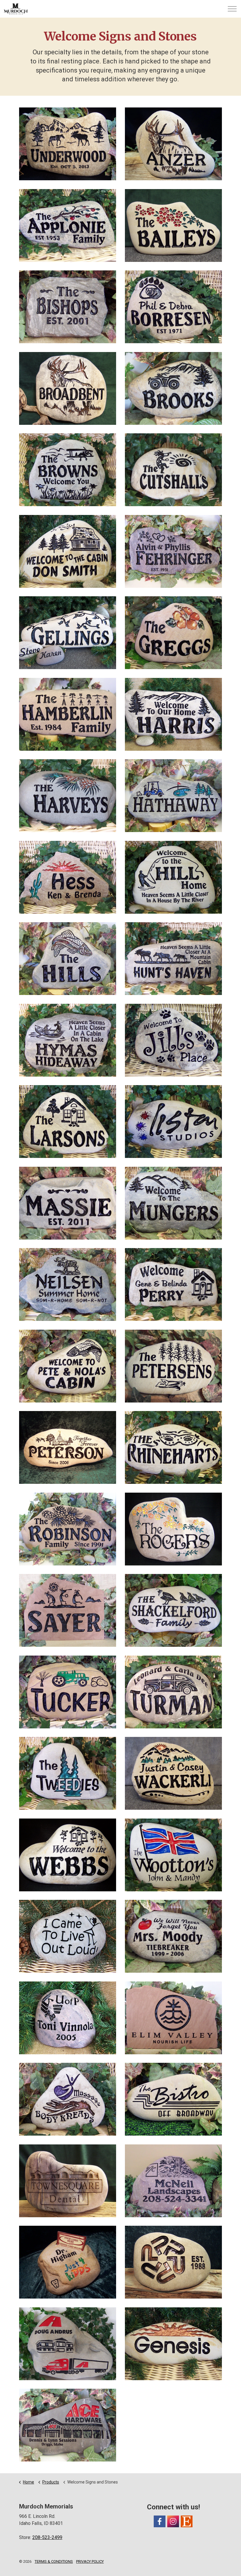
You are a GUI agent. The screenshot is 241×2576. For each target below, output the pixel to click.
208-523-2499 (47, 2537)
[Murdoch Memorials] (16, 9)
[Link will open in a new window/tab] (160, 2521)
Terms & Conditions (54, 2561)
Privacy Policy (90, 2561)
